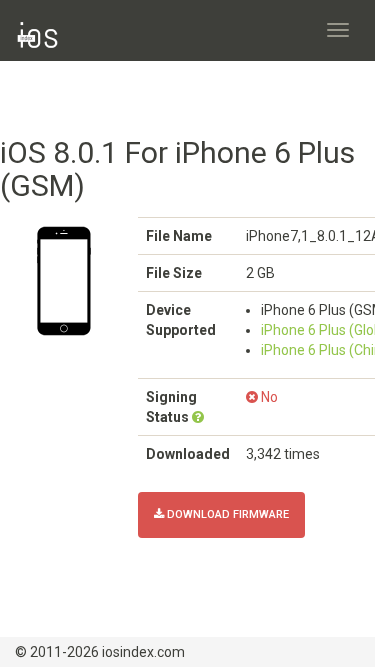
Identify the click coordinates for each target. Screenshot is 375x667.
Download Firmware (226, 514)
